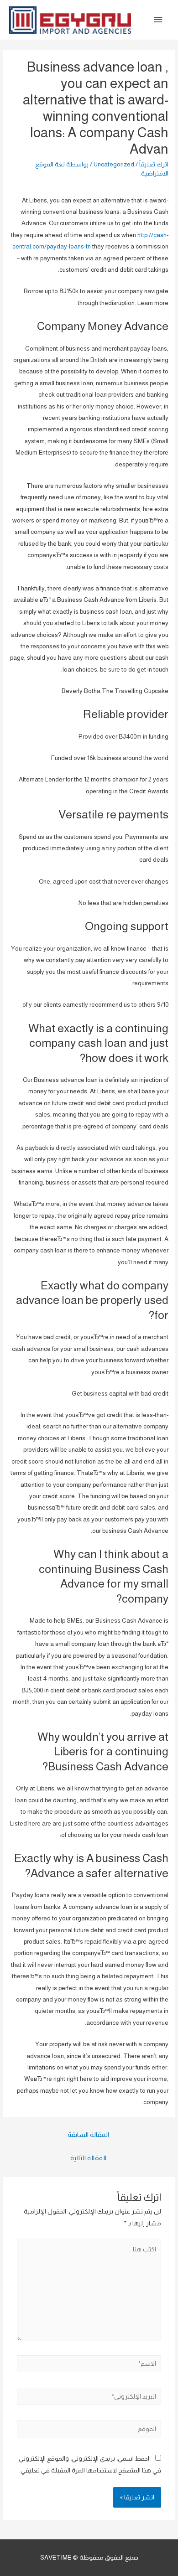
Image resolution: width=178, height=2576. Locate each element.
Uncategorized (114, 164)
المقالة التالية (88, 2158)
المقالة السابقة (88, 2135)
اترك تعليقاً (154, 164)
